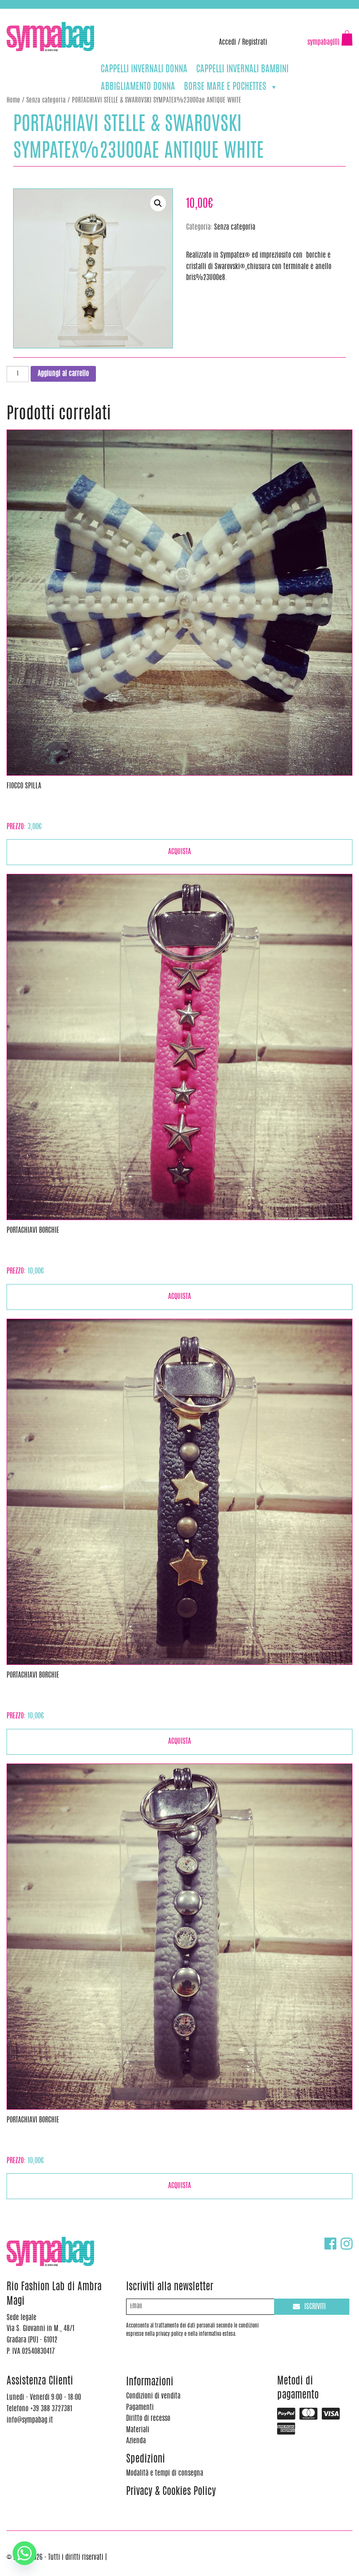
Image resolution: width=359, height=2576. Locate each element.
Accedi (227, 43)
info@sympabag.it (122, 13)
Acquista (179, 852)
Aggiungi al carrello (63, 374)
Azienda (136, 2441)
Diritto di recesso (148, 2419)
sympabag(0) (323, 43)
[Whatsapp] (25, 2553)
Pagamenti (140, 2408)
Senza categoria (46, 101)
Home (13, 101)
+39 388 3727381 (43, 13)
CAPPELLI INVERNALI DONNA (144, 69)
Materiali (138, 2430)
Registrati (255, 43)
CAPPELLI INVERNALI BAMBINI (242, 69)
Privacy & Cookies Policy (171, 2492)
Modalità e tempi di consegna (165, 2473)
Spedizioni (146, 2460)
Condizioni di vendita (153, 2396)
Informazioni (150, 2383)
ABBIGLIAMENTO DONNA (138, 87)
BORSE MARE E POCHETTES (225, 87)
